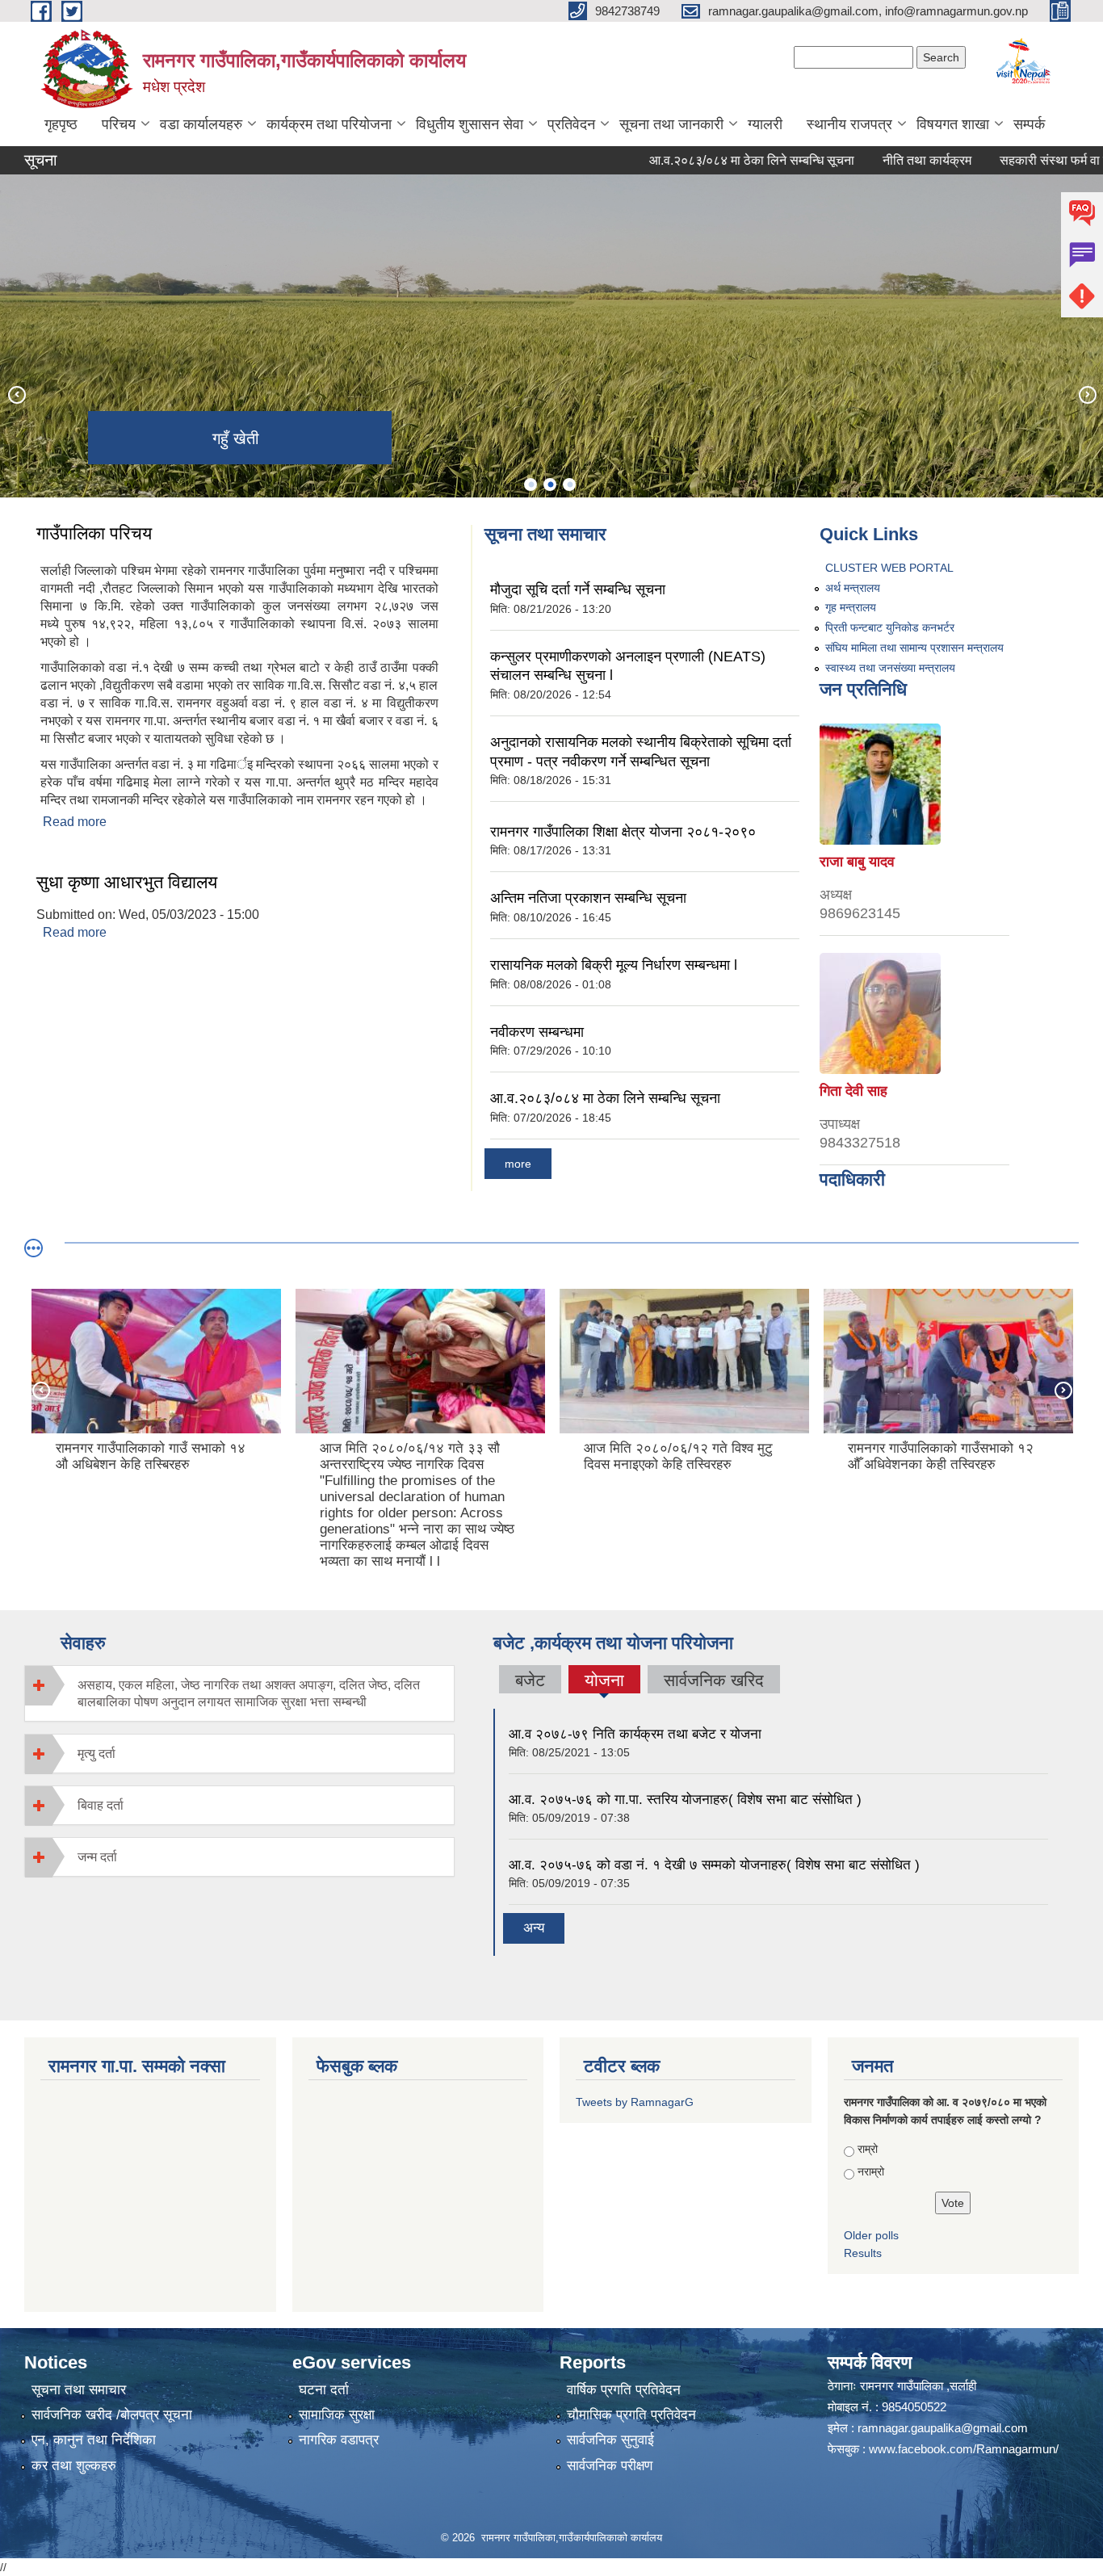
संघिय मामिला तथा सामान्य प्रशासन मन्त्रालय (914, 648)
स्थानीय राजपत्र (849, 124)
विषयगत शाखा (953, 124)
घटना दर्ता (324, 2390)
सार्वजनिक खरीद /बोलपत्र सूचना (112, 2415)
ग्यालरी (765, 124)
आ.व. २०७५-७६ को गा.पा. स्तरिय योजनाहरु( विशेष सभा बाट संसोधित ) (685, 1800)
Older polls (871, 2235)
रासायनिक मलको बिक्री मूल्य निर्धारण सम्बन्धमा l (614, 965)
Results (863, 2253)
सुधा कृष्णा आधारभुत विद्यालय (127, 882)
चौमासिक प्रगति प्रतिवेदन (631, 2415)
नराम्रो (871, 2171)
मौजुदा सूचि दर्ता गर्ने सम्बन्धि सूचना (578, 589)
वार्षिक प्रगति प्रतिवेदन (624, 2390)
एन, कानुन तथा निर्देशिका (94, 2440)
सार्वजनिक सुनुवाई (610, 2440)
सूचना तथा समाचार (79, 2390)
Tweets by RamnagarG (635, 2102)
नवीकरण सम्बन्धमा (537, 1032)
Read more (75, 822)
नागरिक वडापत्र (339, 2440)
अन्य (534, 1928)
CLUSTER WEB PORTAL (889, 568)
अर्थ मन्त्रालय (853, 588)
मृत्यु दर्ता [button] (96, 1754)
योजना (604, 1682)
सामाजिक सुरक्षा (337, 2415)
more (518, 1164)
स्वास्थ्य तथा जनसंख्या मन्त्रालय (890, 668)
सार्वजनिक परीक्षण (610, 2466)
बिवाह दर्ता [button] (101, 1805)
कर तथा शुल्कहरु (74, 2466)
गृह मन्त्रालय (851, 607)
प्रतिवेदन (571, 124)
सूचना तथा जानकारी (671, 124)
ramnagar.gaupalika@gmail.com (943, 2428)
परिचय (119, 124)
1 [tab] (531, 485)
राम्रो (868, 2149)
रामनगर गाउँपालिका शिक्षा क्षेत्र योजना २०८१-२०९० (623, 832)
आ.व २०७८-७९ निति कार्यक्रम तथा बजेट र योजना (635, 1734)
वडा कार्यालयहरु (201, 124)
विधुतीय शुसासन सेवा (470, 124)
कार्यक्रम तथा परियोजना (329, 124)
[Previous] (16, 394)
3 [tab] (569, 485)
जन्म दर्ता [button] (97, 1857)
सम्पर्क (1029, 124)
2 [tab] (550, 485)
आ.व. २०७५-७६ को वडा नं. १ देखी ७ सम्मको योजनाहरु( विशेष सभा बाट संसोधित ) (714, 1865)
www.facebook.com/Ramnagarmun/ (964, 2449)
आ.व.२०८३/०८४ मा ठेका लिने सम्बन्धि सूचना (695, 160)
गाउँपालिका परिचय (94, 533)
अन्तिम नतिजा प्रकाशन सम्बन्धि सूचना (588, 898)
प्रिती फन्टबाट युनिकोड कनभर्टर (890, 627)
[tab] (239, 1693)
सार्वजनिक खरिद (714, 1680)
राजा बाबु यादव (857, 862)
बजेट (530, 1680)
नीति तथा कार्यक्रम (870, 160)
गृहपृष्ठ (61, 124)
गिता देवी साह (853, 1091)
